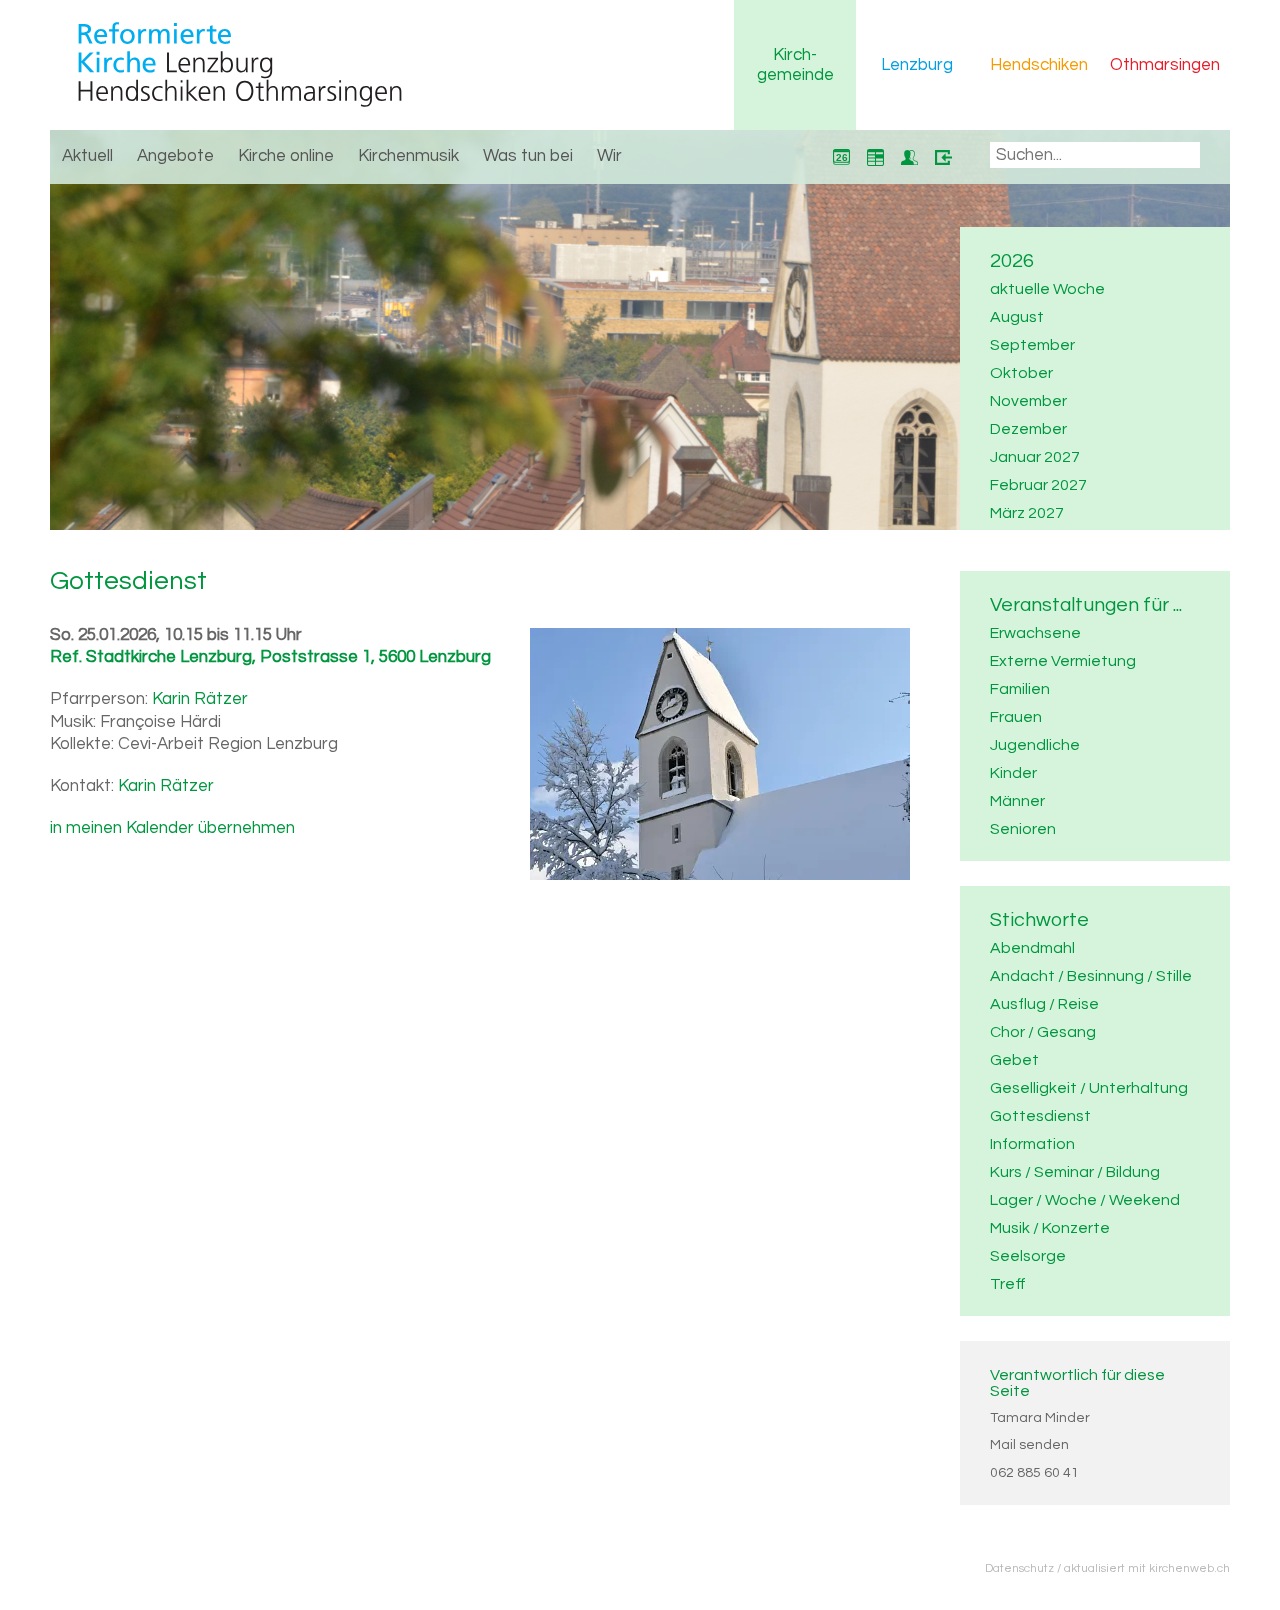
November (1028, 401)
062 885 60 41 (1034, 1473)
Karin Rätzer (200, 699)
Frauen (1016, 717)
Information (1032, 1144)
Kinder (1013, 773)
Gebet (1014, 1060)
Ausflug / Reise (1044, 1004)
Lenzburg (917, 65)
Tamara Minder (1040, 1418)
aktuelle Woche (1047, 289)
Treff (1008, 1284)
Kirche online (286, 156)
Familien (1020, 689)
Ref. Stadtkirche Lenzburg (270, 657)
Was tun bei (528, 156)
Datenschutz (1019, 1568)
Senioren (1023, 829)
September (1032, 345)
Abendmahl (1032, 948)
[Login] (943, 157)
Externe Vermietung (1063, 661)
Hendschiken (1039, 65)
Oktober (1021, 373)
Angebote (175, 156)
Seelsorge (1028, 1256)
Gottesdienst (1040, 1116)
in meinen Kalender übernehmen (172, 828)
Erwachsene (1035, 633)
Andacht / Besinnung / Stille (1091, 976)
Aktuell (87, 156)
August (1017, 317)
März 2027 (1027, 513)
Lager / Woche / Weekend (1085, 1200)
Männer (1017, 801)
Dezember (1028, 429)
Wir (609, 156)
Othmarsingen (1165, 65)
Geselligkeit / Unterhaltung (1089, 1088)
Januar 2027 (1035, 457)
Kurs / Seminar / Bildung (1075, 1172)
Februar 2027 (1038, 485)
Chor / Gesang (1043, 1032)
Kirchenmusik (408, 156)
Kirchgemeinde (795, 65)
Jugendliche (1035, 745)
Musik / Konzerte (1050, 1228)
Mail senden (1029, 1445)
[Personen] (909, 157)
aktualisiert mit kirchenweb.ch (1147, 1568)
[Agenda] (875, 157)
